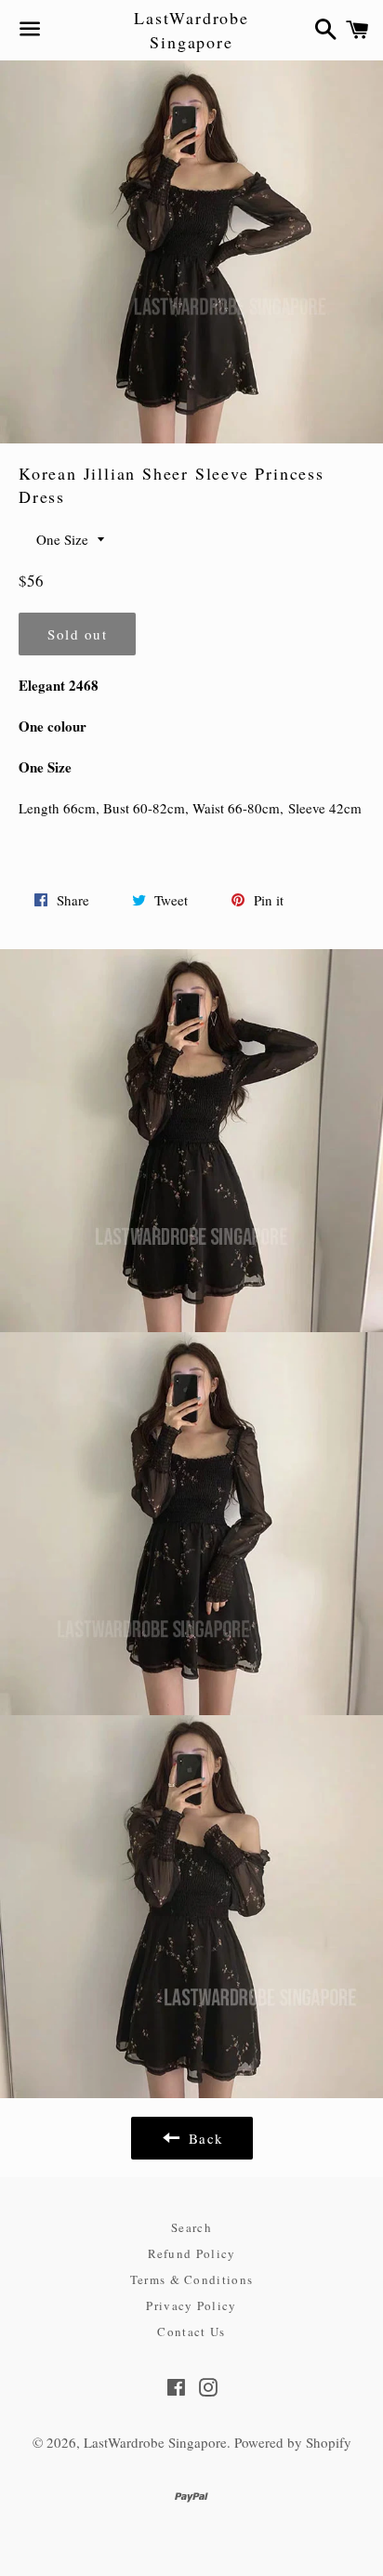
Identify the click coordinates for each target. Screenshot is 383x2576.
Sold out (77, 634)
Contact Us (191, 2332)
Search (191, 2227)
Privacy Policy (191, 2305)
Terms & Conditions (191, 2279)
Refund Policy (192, 2253)
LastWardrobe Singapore (191, 29)
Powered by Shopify (293, 2442)
